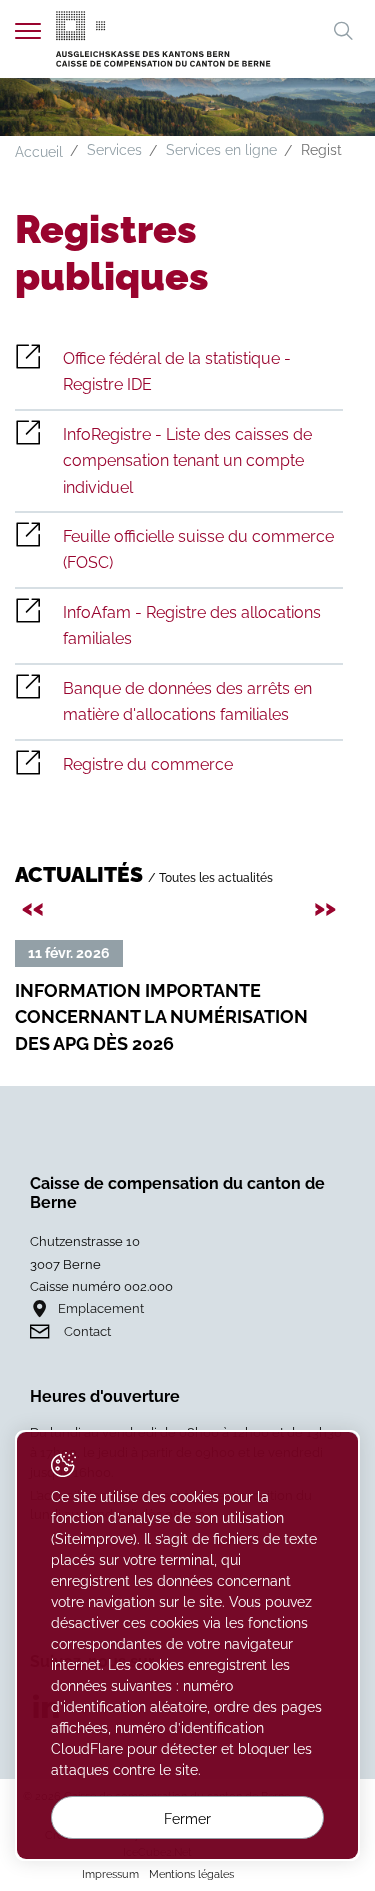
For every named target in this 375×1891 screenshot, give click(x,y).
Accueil (39, 152)
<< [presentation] (36, 907)
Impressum (110, 1874)
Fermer (187, 1819)
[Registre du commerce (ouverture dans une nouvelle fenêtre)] (179, 765)
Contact (87, 1331)
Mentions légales (191, 1874)
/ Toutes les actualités (210, 877)
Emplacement (101, 1308)
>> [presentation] (328, 907)
